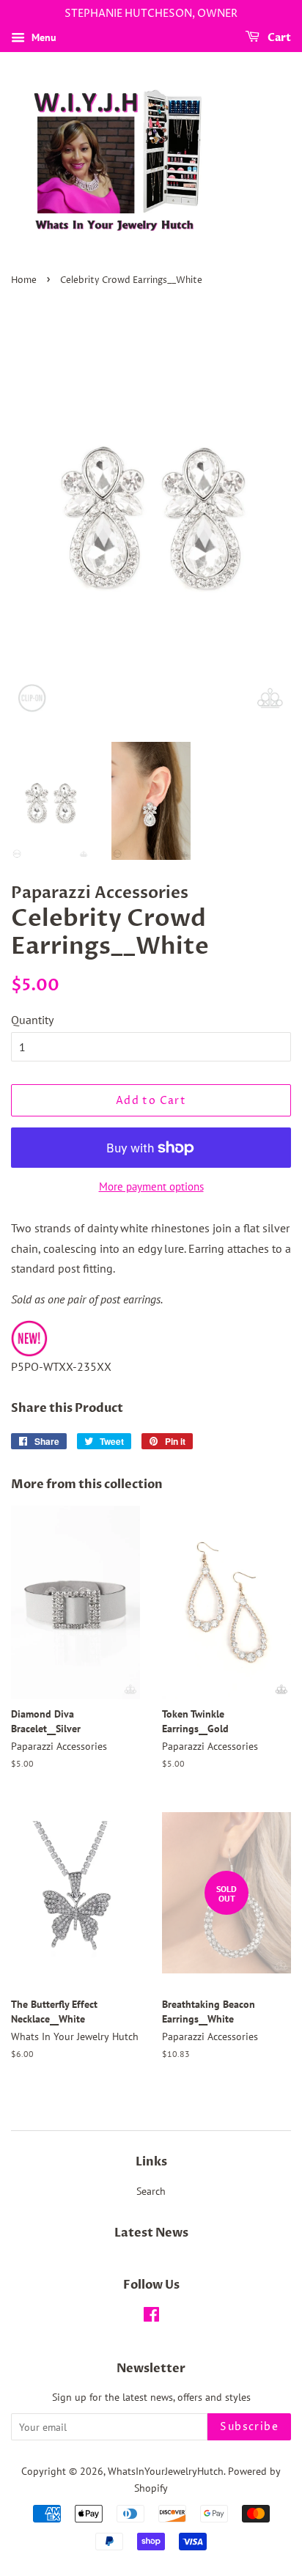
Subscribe (249, 2427)
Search (151, 2191)
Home (24, 280)
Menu (43, 37)
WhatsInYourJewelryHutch (166, 2471)
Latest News (151, 2233)
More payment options (151, 1186)
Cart (278, 38)
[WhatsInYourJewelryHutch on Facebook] (151, 2317)
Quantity (32, 1020)
